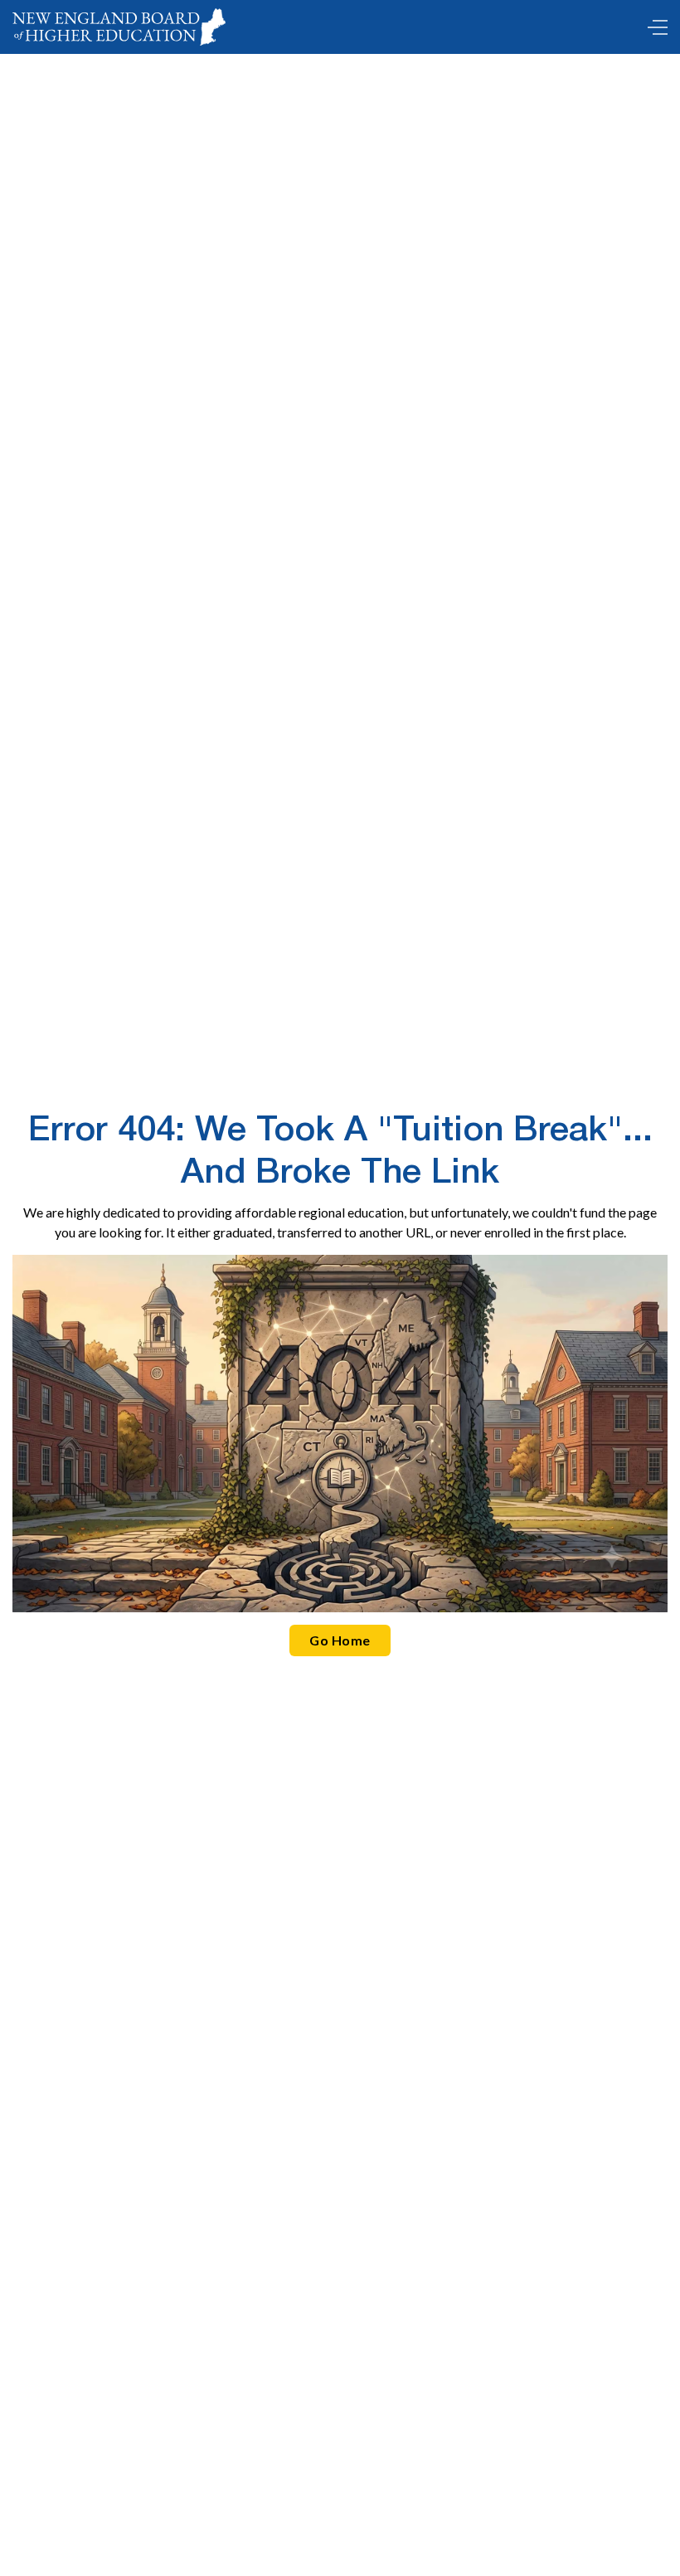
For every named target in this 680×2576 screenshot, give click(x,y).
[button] (653, 27)
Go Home (340, 1640)
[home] (119, 27)
